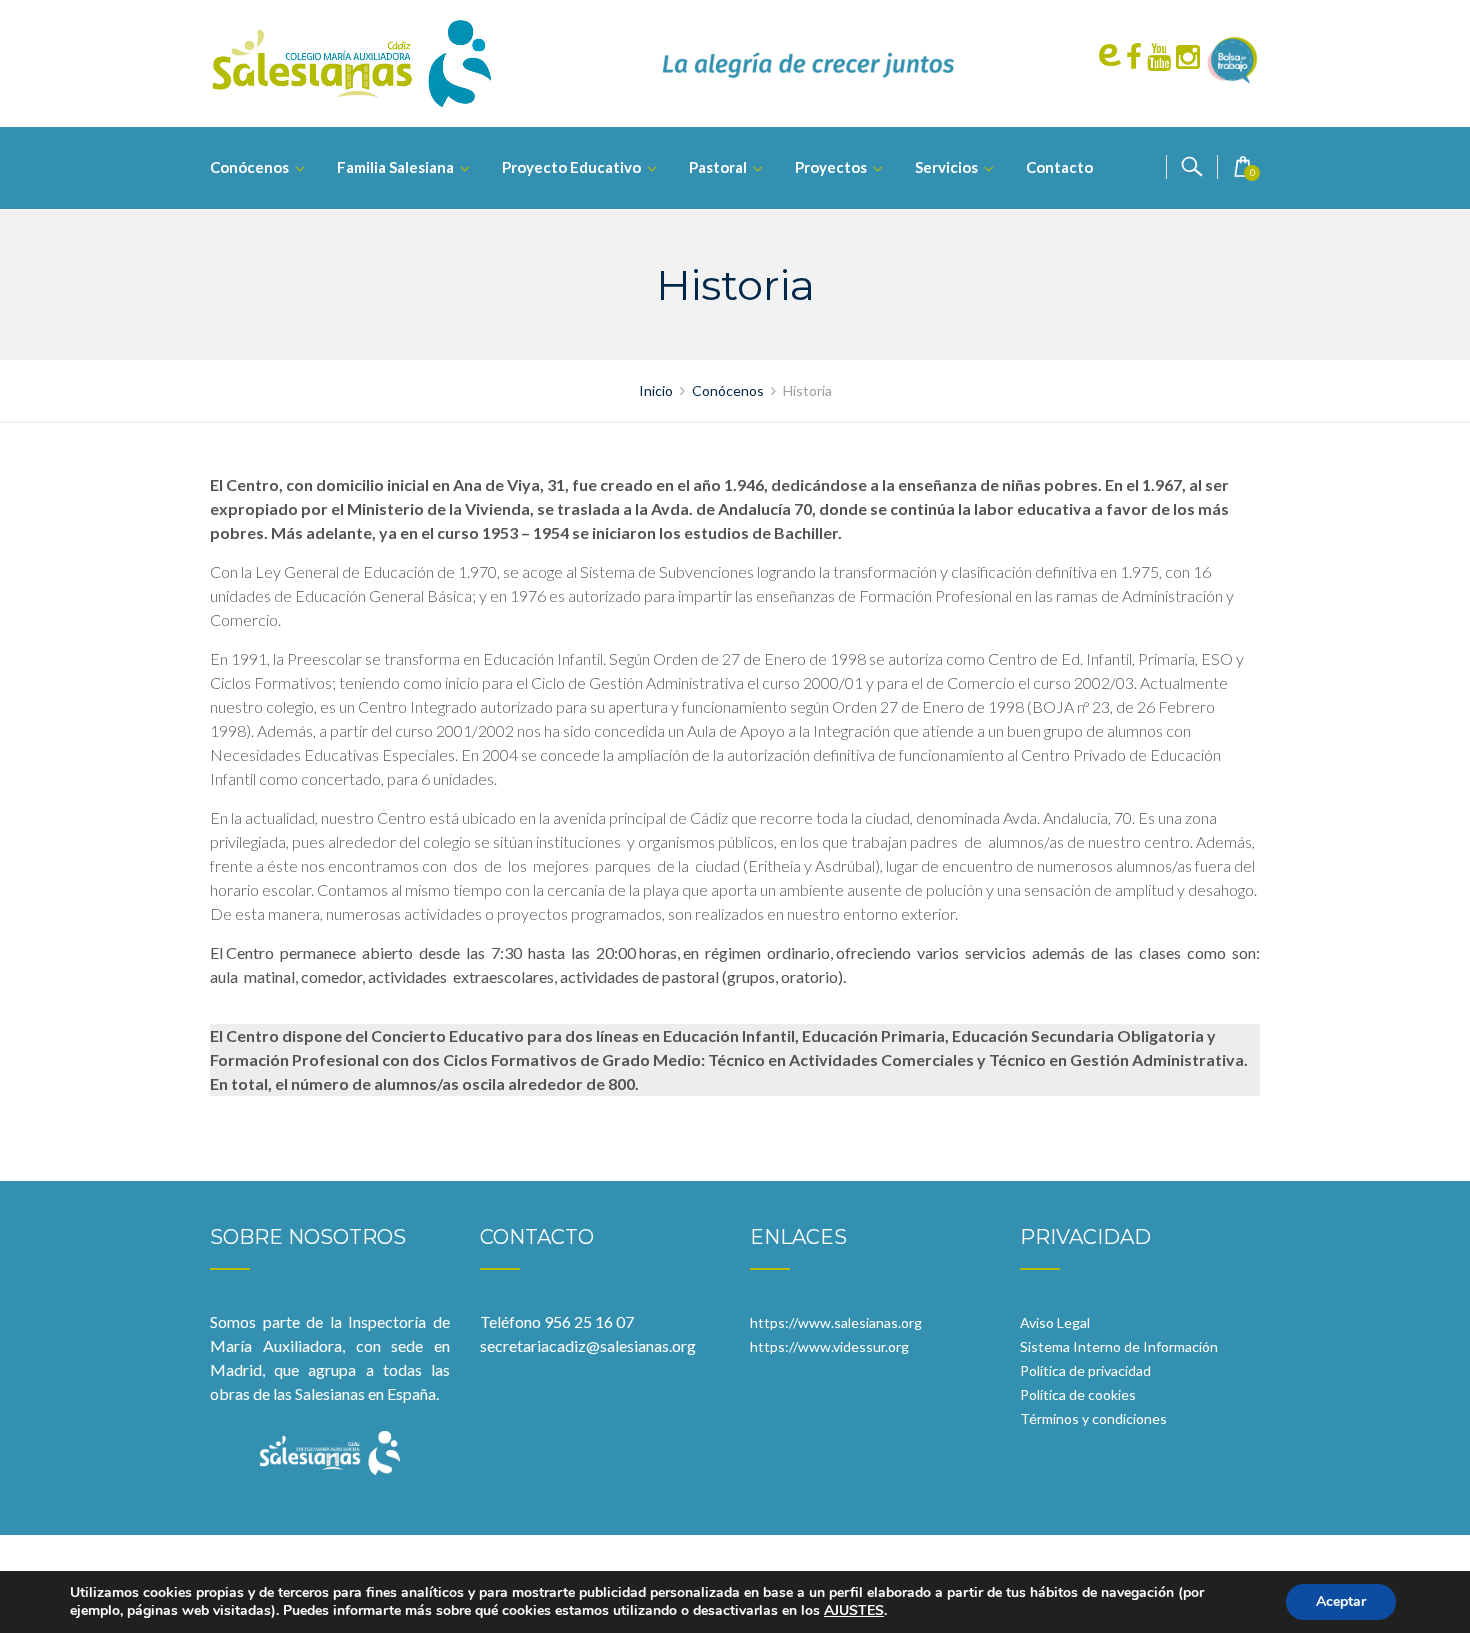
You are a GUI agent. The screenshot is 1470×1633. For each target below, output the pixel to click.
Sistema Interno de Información (1119, 1346)
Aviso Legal (1055, 1322)
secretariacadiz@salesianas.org (588, 1345)
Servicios (946, 167)
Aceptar (1341, 1601)
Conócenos (249, 167)
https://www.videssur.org (829, 1346)
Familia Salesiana (395, 167)
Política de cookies (1078, 1394)
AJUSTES (854, 1611)
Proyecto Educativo (571, 167)
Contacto (1059, 167)
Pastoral (718, 167)
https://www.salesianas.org (836, 1322)
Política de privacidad (1085, 1370)
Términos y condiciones (1093, 1418)
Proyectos (831, 167)
